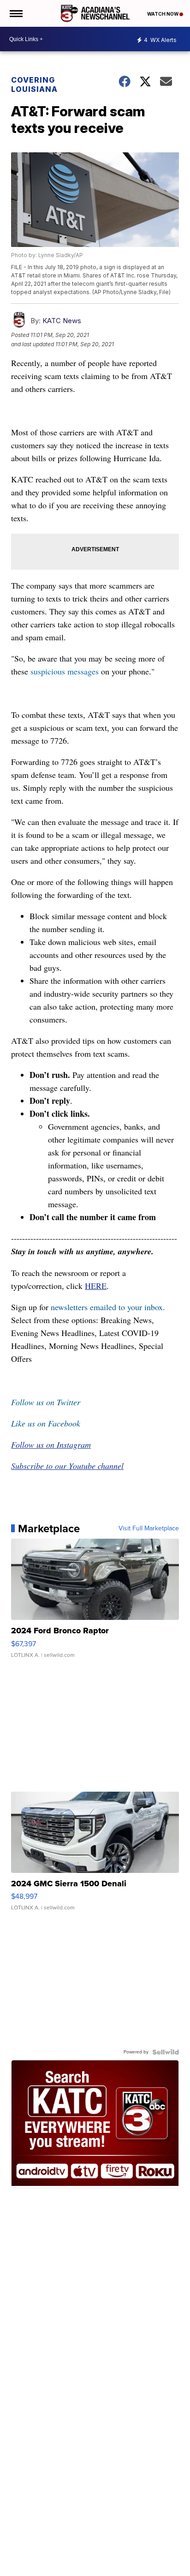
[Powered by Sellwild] (166, 2052)
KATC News (62, 321)
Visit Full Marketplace (149, 1529)
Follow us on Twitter (46, 1402)
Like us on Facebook (46, 1423)
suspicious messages (65, 671)
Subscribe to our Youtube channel (67, 1466)
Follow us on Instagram (51, 1444)
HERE (96, 1286)
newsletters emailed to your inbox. (108, 1307)
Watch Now (163, 14)
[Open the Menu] (15, 13)
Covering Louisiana (34, 84)
